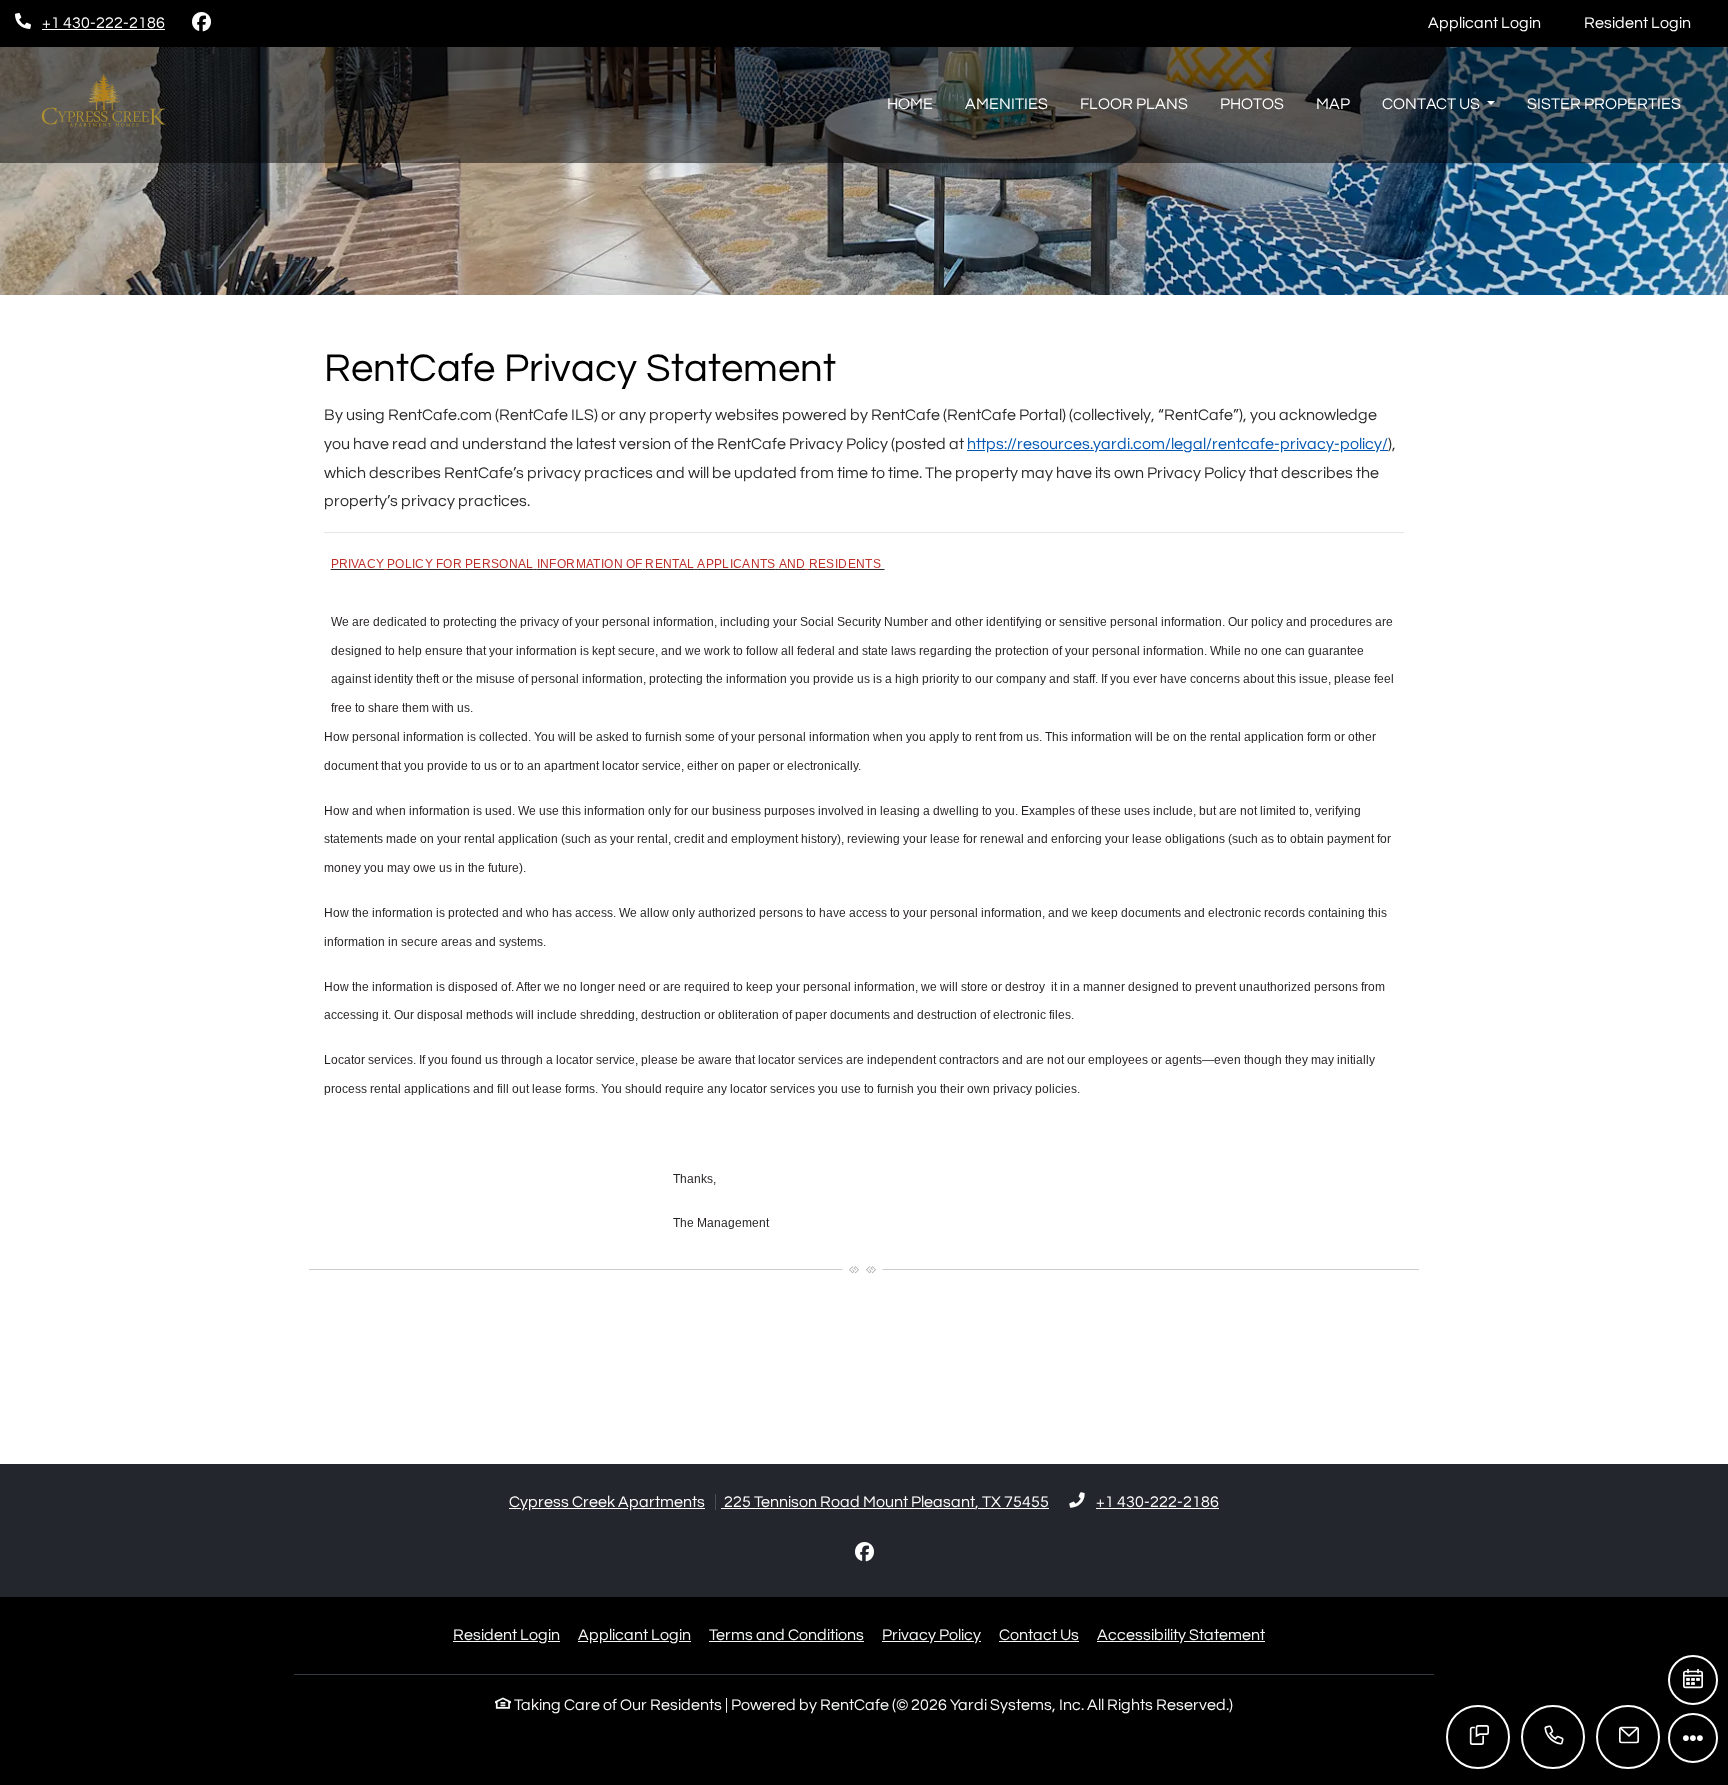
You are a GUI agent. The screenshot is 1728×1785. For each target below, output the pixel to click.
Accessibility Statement (1181, 1634)
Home (910, 104)
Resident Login (1648, 22)
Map (1333, 104)
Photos (1252, 104)
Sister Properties (1604, 104)
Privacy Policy (931, 1634)
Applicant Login (1495, 22)
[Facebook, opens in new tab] (201, 23)
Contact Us (1039, 1635)
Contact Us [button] (1432, 104)
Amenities (1006, 104)
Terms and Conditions (786, 1634)
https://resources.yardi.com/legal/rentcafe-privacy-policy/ (1177, 444)
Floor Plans (1134, 104)
